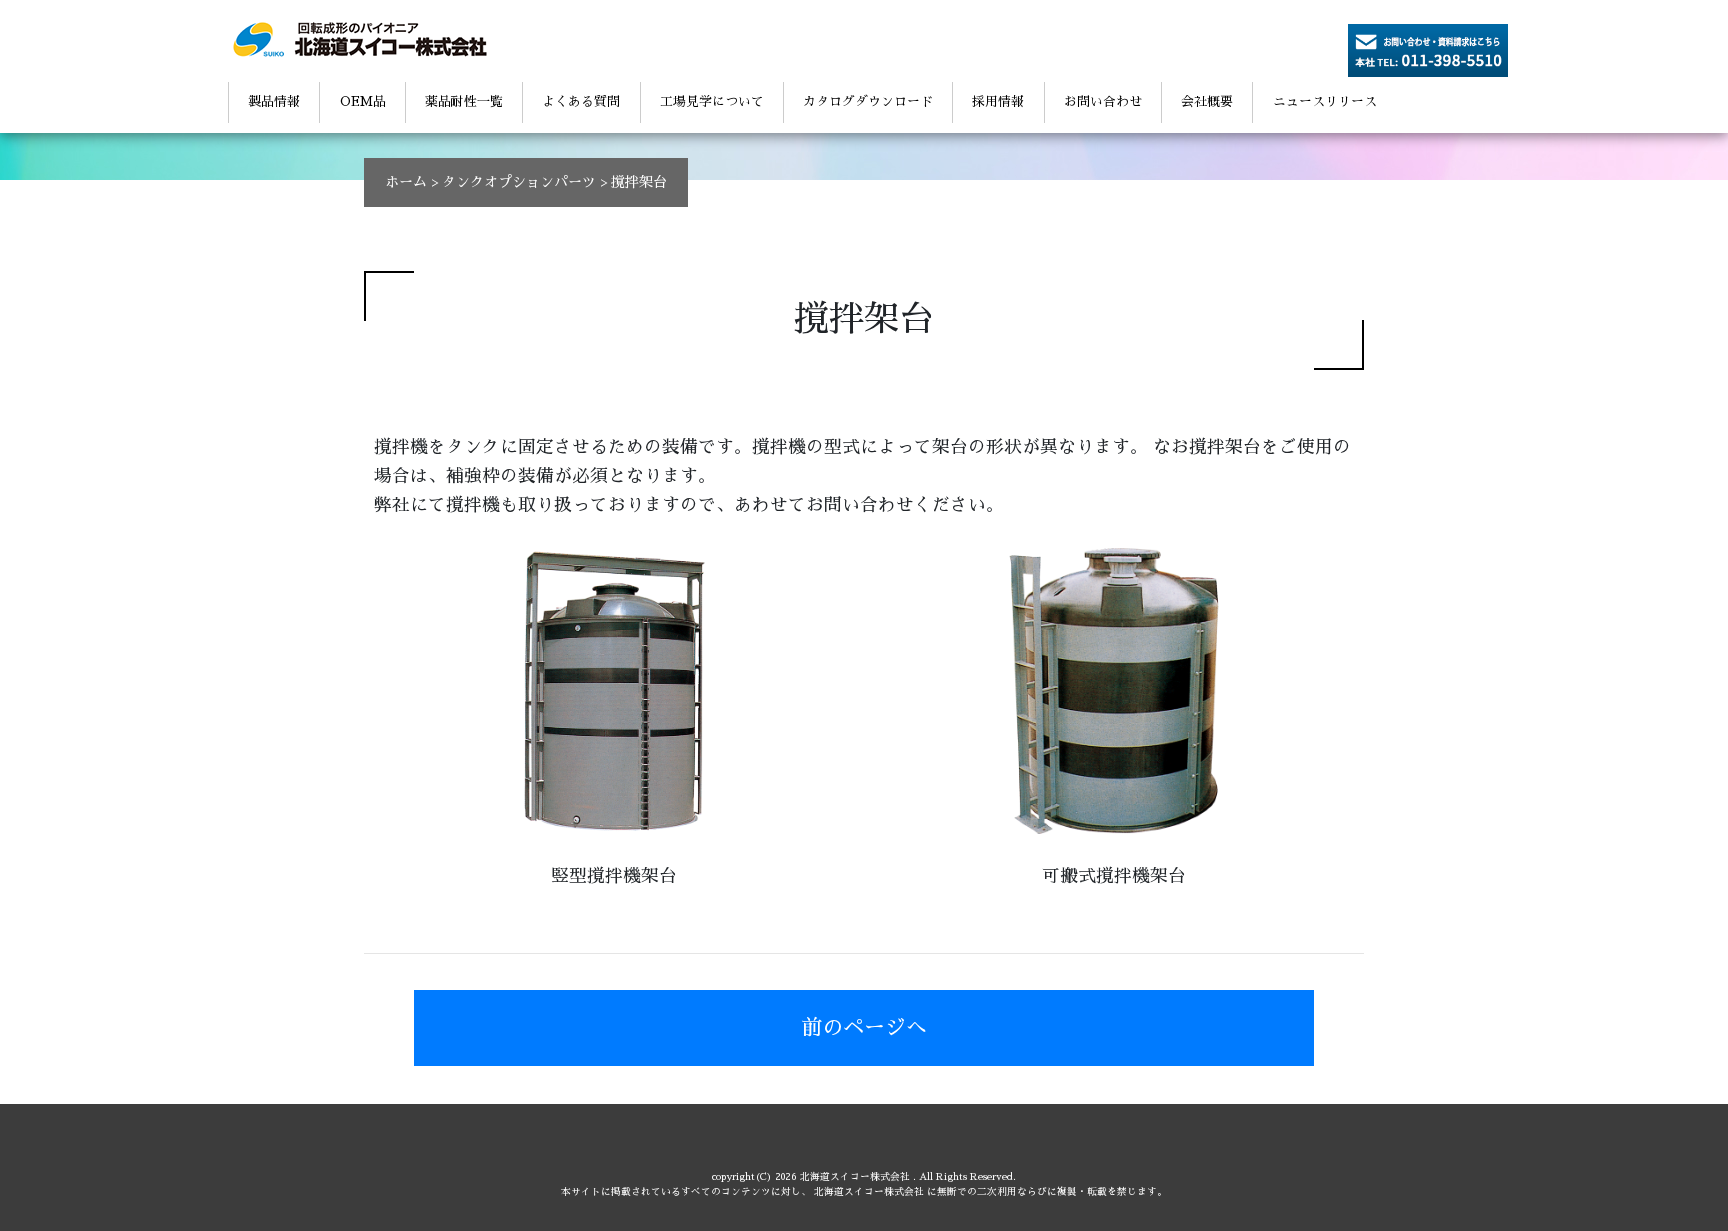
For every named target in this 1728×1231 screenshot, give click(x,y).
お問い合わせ (1103, 101)
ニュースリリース (1325, 101)
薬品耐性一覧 (464, 101)
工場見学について (712, 101)
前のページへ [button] (864, 1027)
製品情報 (274, 101)
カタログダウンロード (868, 101)
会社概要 (1207, 101)
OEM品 (363, 101)
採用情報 (998, 101)
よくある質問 (581, 101)
